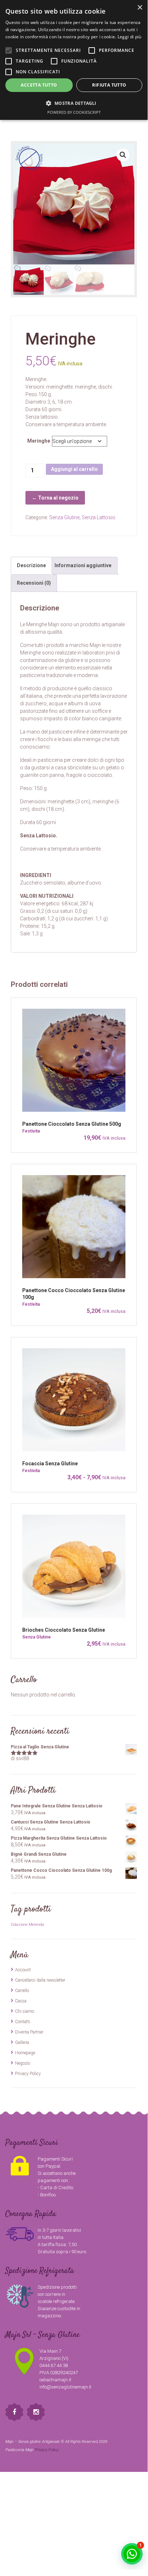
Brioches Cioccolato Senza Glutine (64, 1630)
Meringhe (39, 441)
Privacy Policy (28, 2074)
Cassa (21, 2001)
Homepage (25, 2053)
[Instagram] (36, 2412)
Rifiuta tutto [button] (109, 85)
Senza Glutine (64, 517)
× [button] (140, 8)
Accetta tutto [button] (39, 85)
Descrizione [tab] (31, 565)
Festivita (31, 1131)
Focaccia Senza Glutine (50, 1464)
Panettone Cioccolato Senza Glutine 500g (72, 1124)
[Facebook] (14, 2412)
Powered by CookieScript (74, 112)
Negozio (23, 2063)
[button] (123, 155)
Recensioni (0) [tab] (34, 583)
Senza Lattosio (99, 517)
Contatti (23, 2022)
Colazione (19, 1925)
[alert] (74, 60)
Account (23, 1970)
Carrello (22, 1991)
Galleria (22, 2042)
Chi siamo (25, 2011)
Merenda (36, 1925)
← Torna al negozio (55, 498)
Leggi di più (130, 37)
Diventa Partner (29, 2032)
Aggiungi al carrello (74, 469)
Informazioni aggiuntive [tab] (83, 565)
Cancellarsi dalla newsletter (40, 1980)
